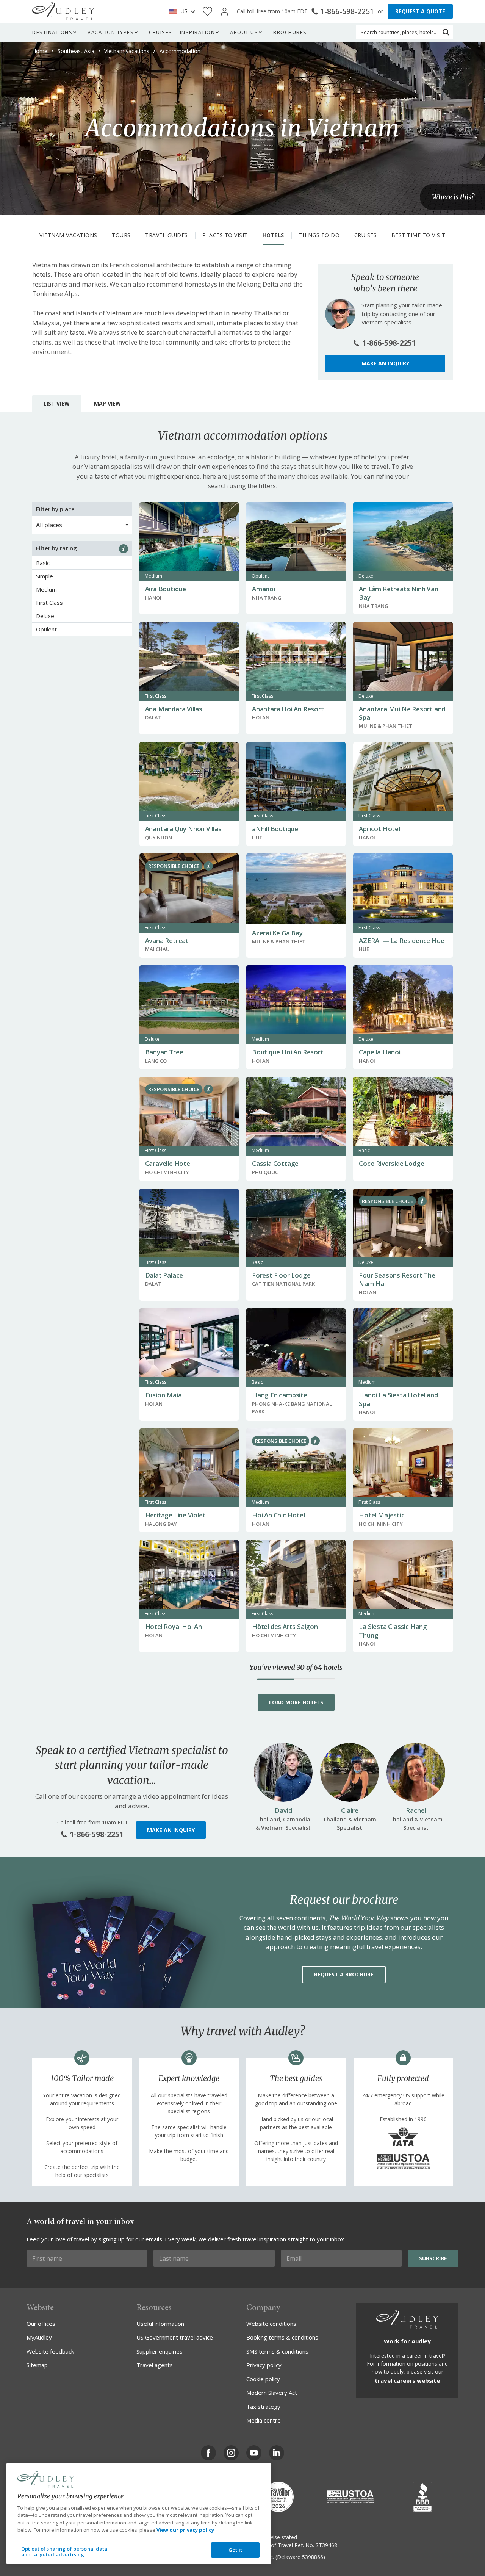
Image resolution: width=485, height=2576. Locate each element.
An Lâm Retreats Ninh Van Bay (398, 593)
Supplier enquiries (160, 2351)
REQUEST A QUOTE (420, 11)
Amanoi (264, 589)
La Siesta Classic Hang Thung (393, 1631)
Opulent (46, 629)
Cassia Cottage (275, 1163)
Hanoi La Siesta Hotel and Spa (398, 1399)
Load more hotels (296, 1702)
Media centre (264, 2420)
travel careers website (407, 2380)
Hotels (273, 235)
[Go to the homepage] (63, 11)
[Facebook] (208, 2453)
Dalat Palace (164, 1275)
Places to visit (225, 235)
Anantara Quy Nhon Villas (183, 829)
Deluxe (45, 616)
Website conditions (271, 2324)
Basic (43, 563)
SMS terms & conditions (277, 2351)
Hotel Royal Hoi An (174, 1626)
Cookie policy (263, 2379)
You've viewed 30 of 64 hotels (296, 1668)
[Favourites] (207, 12)
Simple (45, 576)
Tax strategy (263, 2407)
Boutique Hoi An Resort (288, 1052)
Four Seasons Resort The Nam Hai (397, 1279)
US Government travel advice (175, 2337)
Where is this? (453, 197)
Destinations (52, 32)
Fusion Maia (163, 1395)
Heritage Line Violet (175, 1515)
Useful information (160, 2324)
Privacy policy (264, 2365)
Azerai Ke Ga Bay (277, 933)
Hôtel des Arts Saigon (285, 1626)
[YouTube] (254, 2453)
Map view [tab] (107, 403)
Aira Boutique (166, 589)
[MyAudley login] (225, 12)
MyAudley (39, 2337)
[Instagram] (231, 2453)
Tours (121, 235)
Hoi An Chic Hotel (278, 1515)
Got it (235, 2550)
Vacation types (111, 32)
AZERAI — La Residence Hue (401, 940)
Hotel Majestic (382, 1515)
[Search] (446, 32)
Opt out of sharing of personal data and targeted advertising (64, 2552)
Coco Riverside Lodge (391, 1163)
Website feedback (50, 2351)
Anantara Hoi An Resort (288, 709)
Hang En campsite (280, 1395)
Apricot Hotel (379, 829)
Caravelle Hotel (168, 1163)
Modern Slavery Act (272, 2393)
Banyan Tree (164, 1052)
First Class (49, 603)
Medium (46, 589)
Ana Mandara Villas (174, 709)
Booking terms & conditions (282, 2337)
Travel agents (155, 2365)
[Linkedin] (277, 2453)
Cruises (161, 32)
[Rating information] (124, 549)
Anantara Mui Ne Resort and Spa (402, 713)
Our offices (41, 2324)
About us (244, 32)
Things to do (319, 235)
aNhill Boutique (275, 829)
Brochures (290, 32)
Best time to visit (419, 235)
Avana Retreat (167, 940)
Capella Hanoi (379, 1052)
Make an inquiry (385, 363)
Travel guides (167, 235)
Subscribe (433, 2258)
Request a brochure (344, 1974)
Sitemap (37, 2365)
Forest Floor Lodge (281, 1275)
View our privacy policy (185, 2530)
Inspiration (198, 32)
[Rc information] (208, 866)
